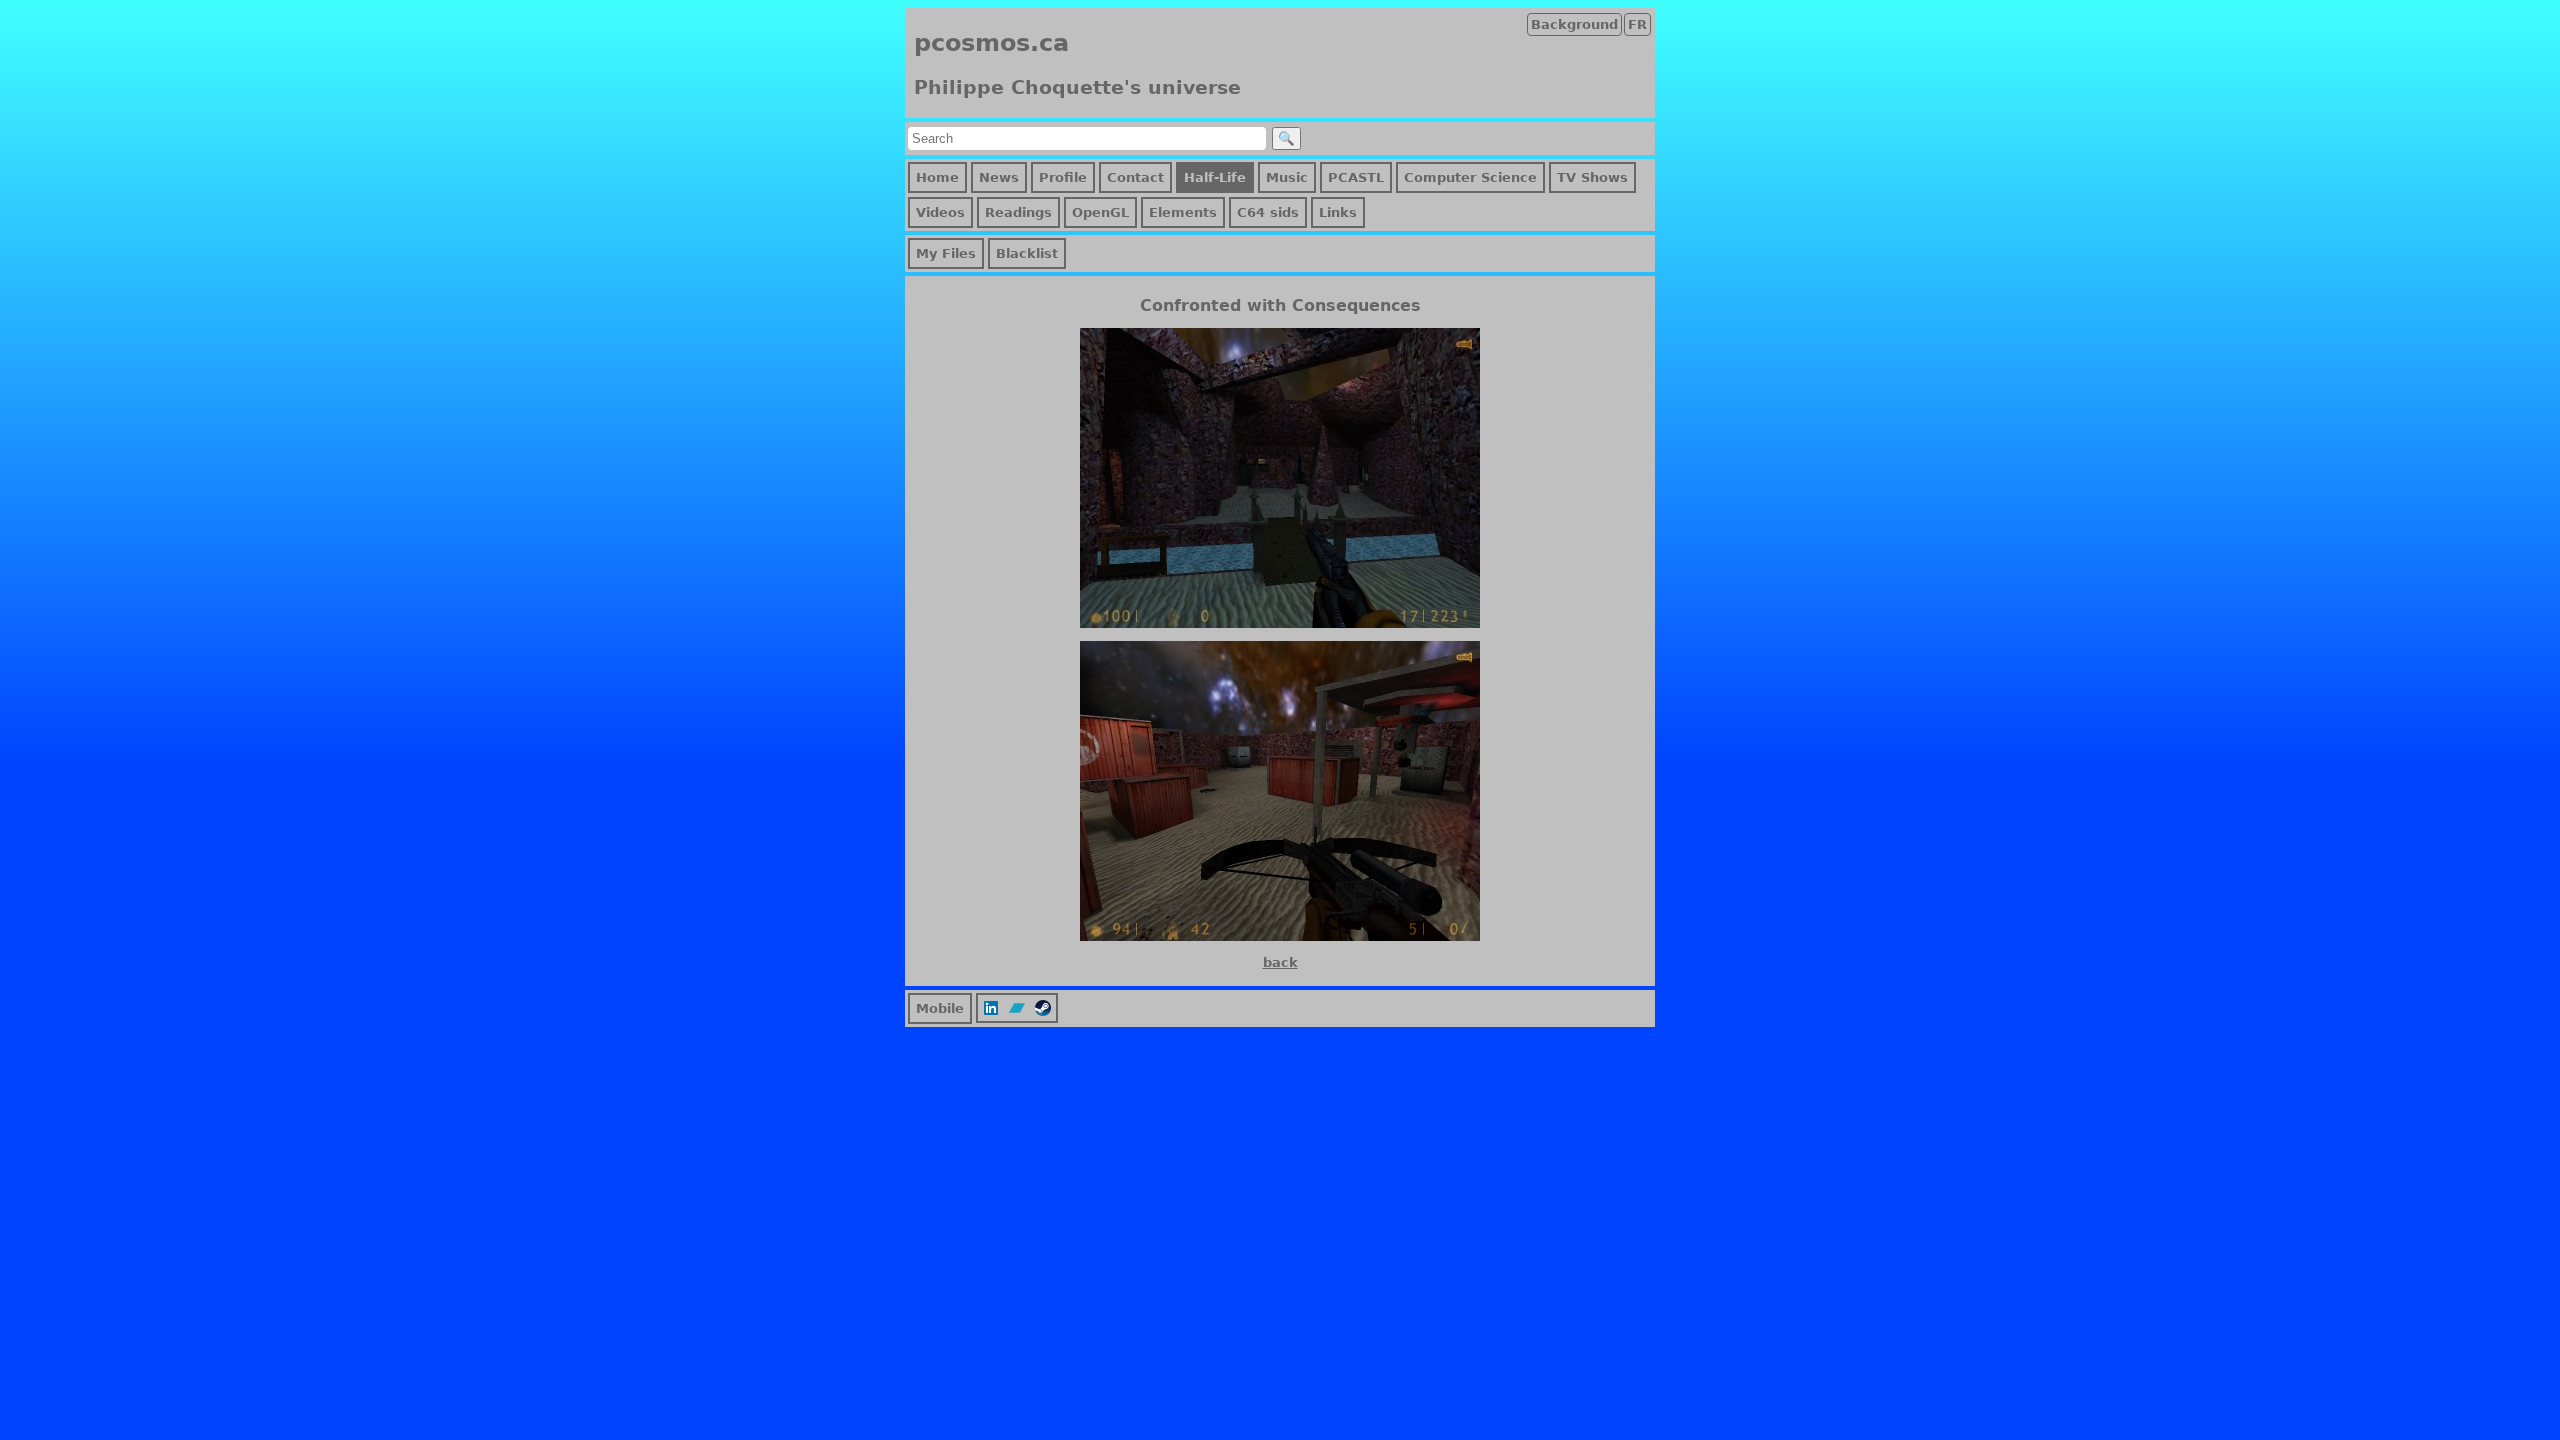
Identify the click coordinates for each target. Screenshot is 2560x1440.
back (1280, 962)
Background (1574, 24)
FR (1637, 24)
